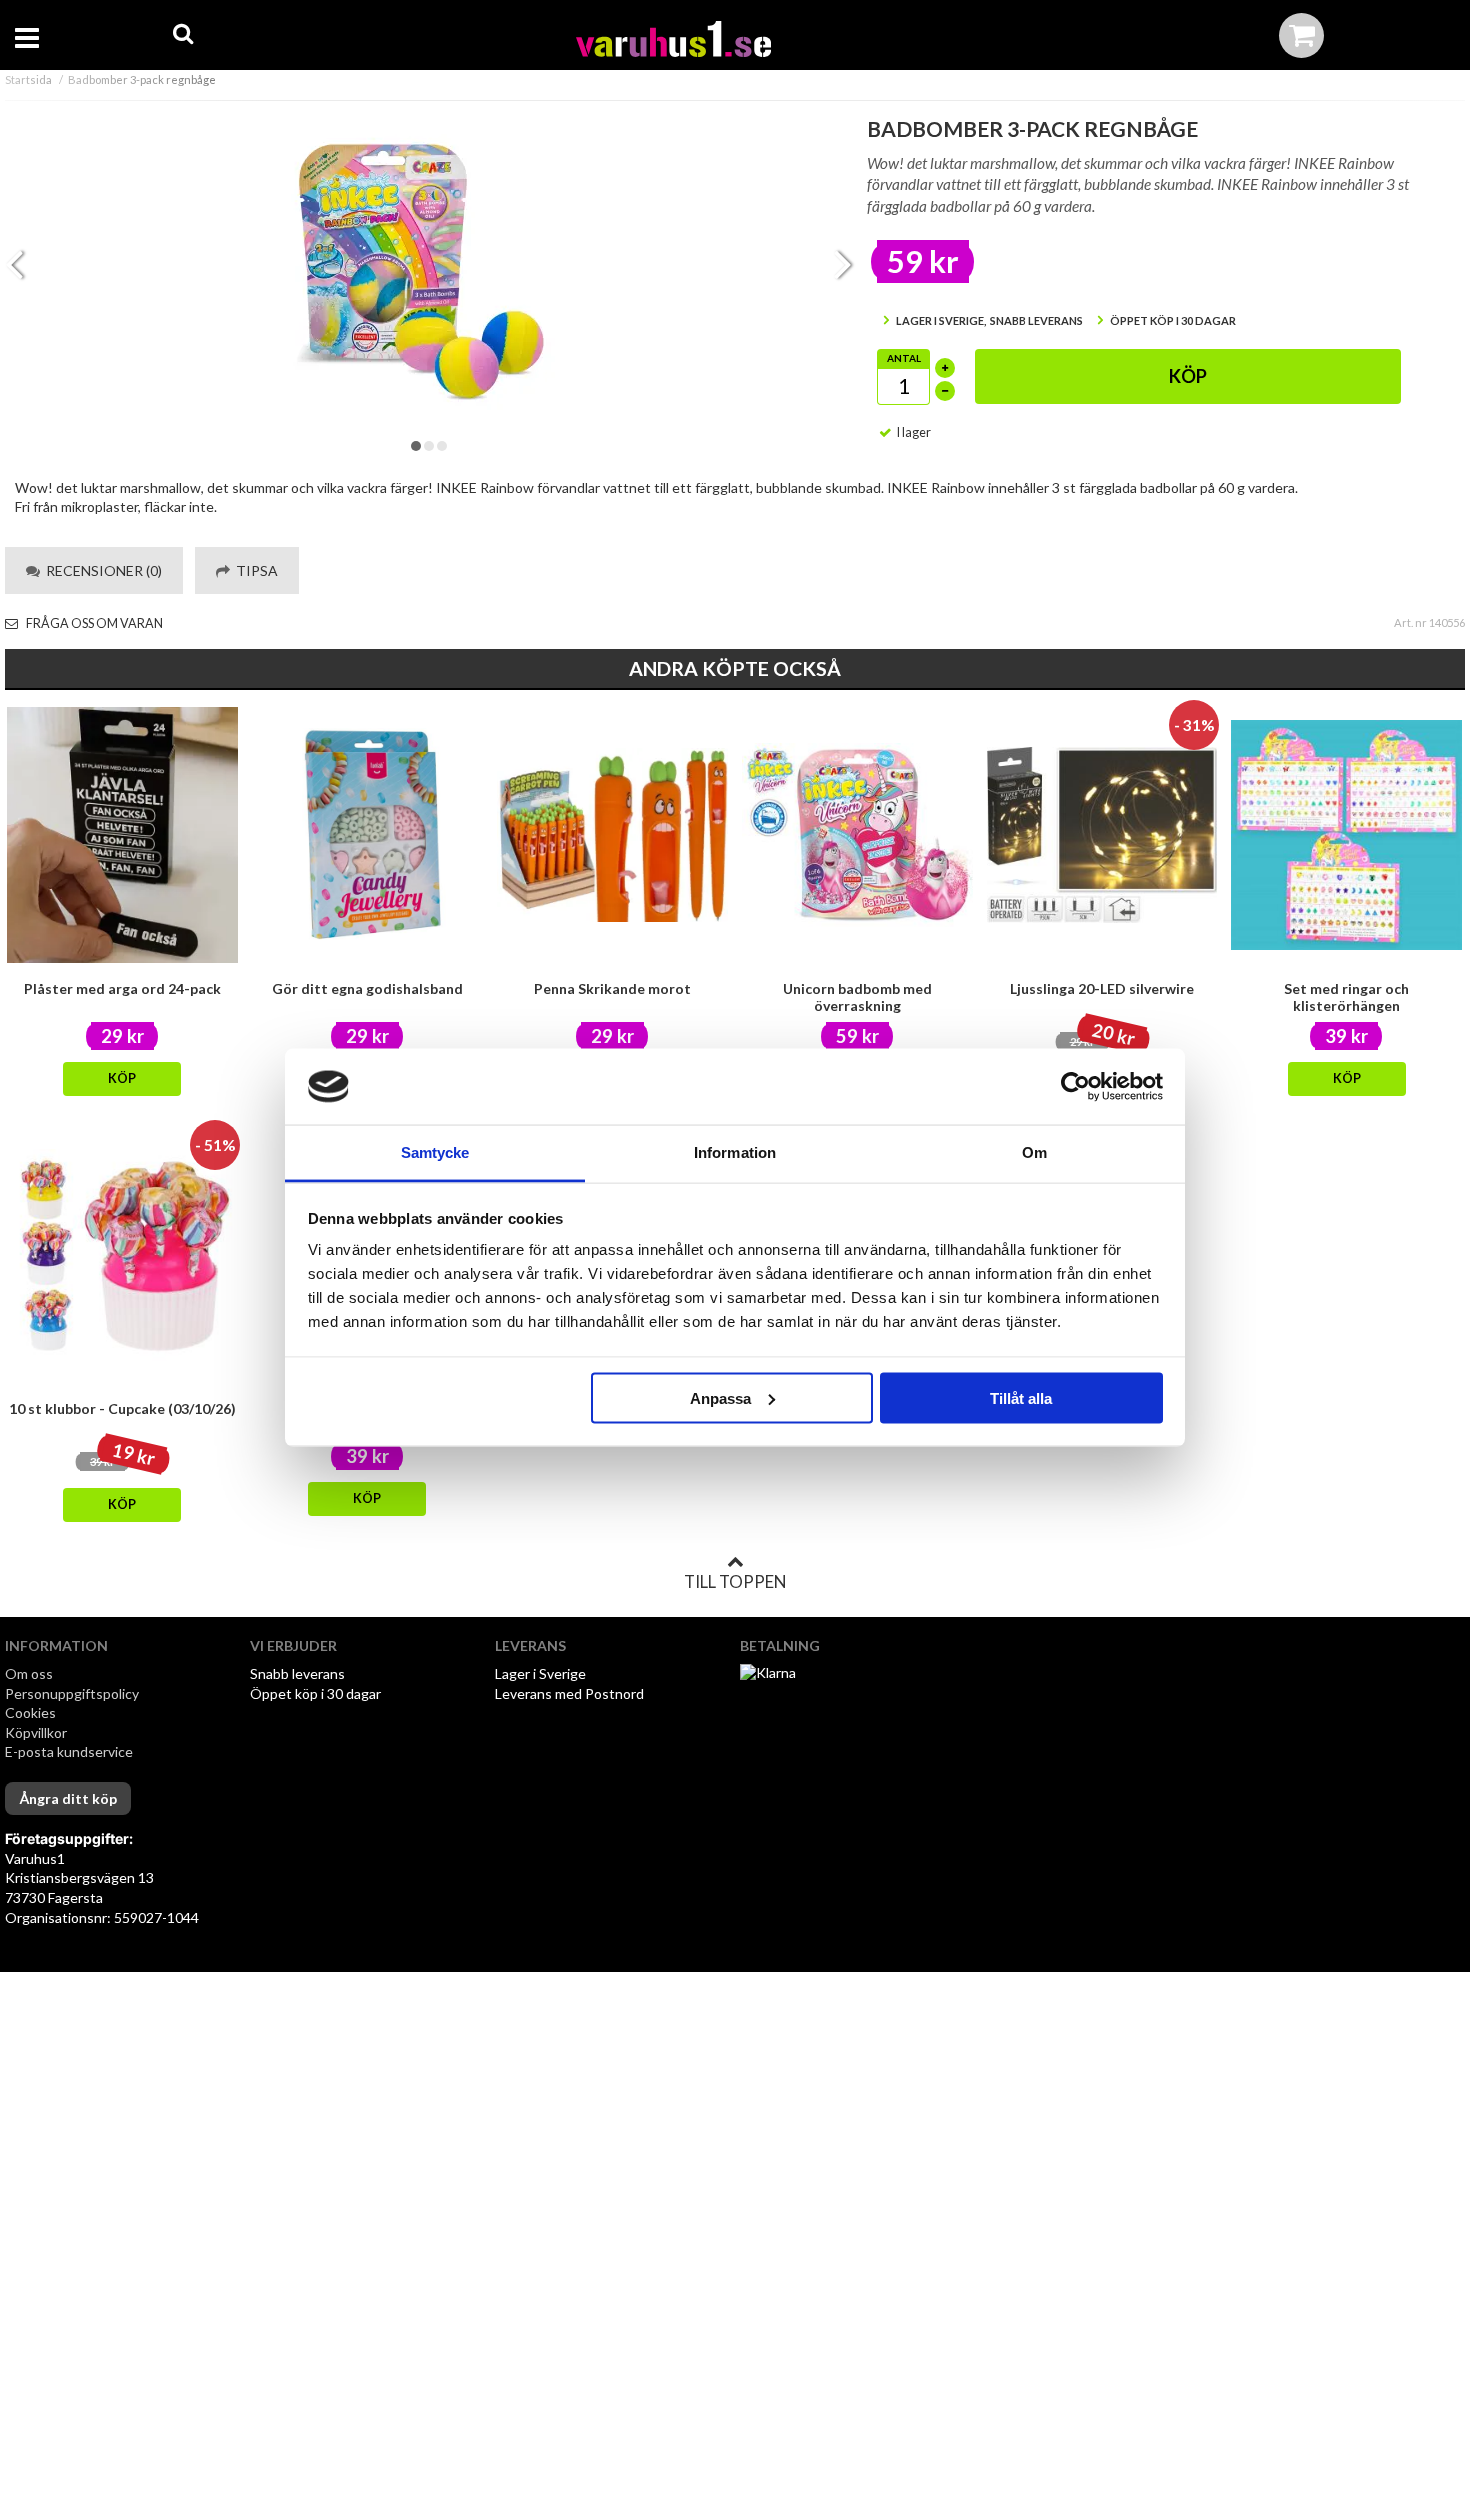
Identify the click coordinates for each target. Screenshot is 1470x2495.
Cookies (30, 1712)
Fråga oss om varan (93, 623)
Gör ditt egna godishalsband (367, 988)
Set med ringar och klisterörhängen (1346, 997)
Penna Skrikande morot (612, 988)
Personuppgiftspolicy (72, 1693)
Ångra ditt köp (68, 1798)
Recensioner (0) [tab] (101, 570)
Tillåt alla (1021, 1397)
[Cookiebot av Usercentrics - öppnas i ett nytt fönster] (1075, 1087)
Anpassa (720, 1397)
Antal (904, 358)
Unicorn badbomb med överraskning (857, 997)
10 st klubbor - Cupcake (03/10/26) (122, 1408)
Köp (1188, 376)
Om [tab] (1034, 1152)
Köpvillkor (36, 1732)
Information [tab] (735, 1152)
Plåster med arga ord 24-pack (122, 988)
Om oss (29, 1673)
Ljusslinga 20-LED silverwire (1102, 988)
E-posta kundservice (70, 1751)
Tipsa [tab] (254, 570)
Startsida (28, 79)
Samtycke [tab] (435, 1152)
